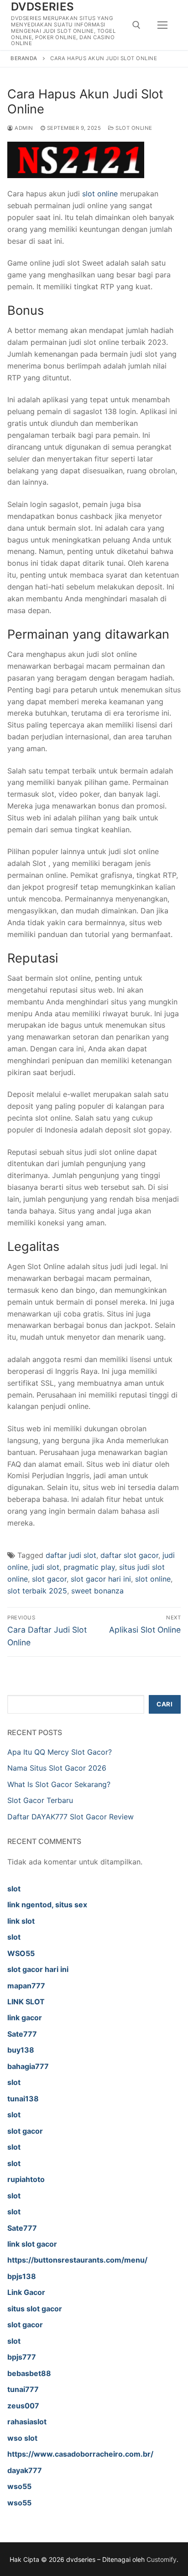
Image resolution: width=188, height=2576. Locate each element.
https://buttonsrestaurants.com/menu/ (77, 2260)
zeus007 (23, 2406)
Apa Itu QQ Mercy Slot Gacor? (60, 1752)
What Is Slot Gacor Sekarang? (59, 1784)
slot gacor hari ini (101, 1579)
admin (23, 128)
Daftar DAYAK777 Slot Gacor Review (70, 1817)
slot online (100, 194)
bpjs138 (22, 2276)
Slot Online (133, 128)
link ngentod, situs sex (47, 1905)
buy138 (21, 2050)
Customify (162, 2559)
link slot (21, 1921)
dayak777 (25, 2470)
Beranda (24, 58)
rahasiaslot (27, 2422)
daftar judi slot (71, 1555)
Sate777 (22, 2034)
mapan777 (26, 1986)
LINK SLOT (26, 2002)
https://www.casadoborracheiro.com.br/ (80, 2454)
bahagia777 (28, 2066)
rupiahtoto (26, 2179)
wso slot (22, 2438)
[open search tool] (136, 25)
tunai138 (23, 2099)
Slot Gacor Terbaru (40, 1800)
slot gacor (49, 1579)
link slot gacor (32, 2244)
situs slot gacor (35, 2309)
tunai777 (23, 2389)
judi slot (46, 1567)
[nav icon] (162, 25)
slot (14, 1889)
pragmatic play (89, 1567)
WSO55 (21, 1953)
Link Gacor (26, 2292)
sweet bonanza (97, 1591)
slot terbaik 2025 (37, 1591)
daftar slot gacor (129, 1555)
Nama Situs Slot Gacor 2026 (57, 1768)
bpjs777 (22, 2357)
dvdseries (43, 7)
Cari (164, 1704)
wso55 (19, 2486)
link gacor (25, 2018)
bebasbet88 (29, 2373)
